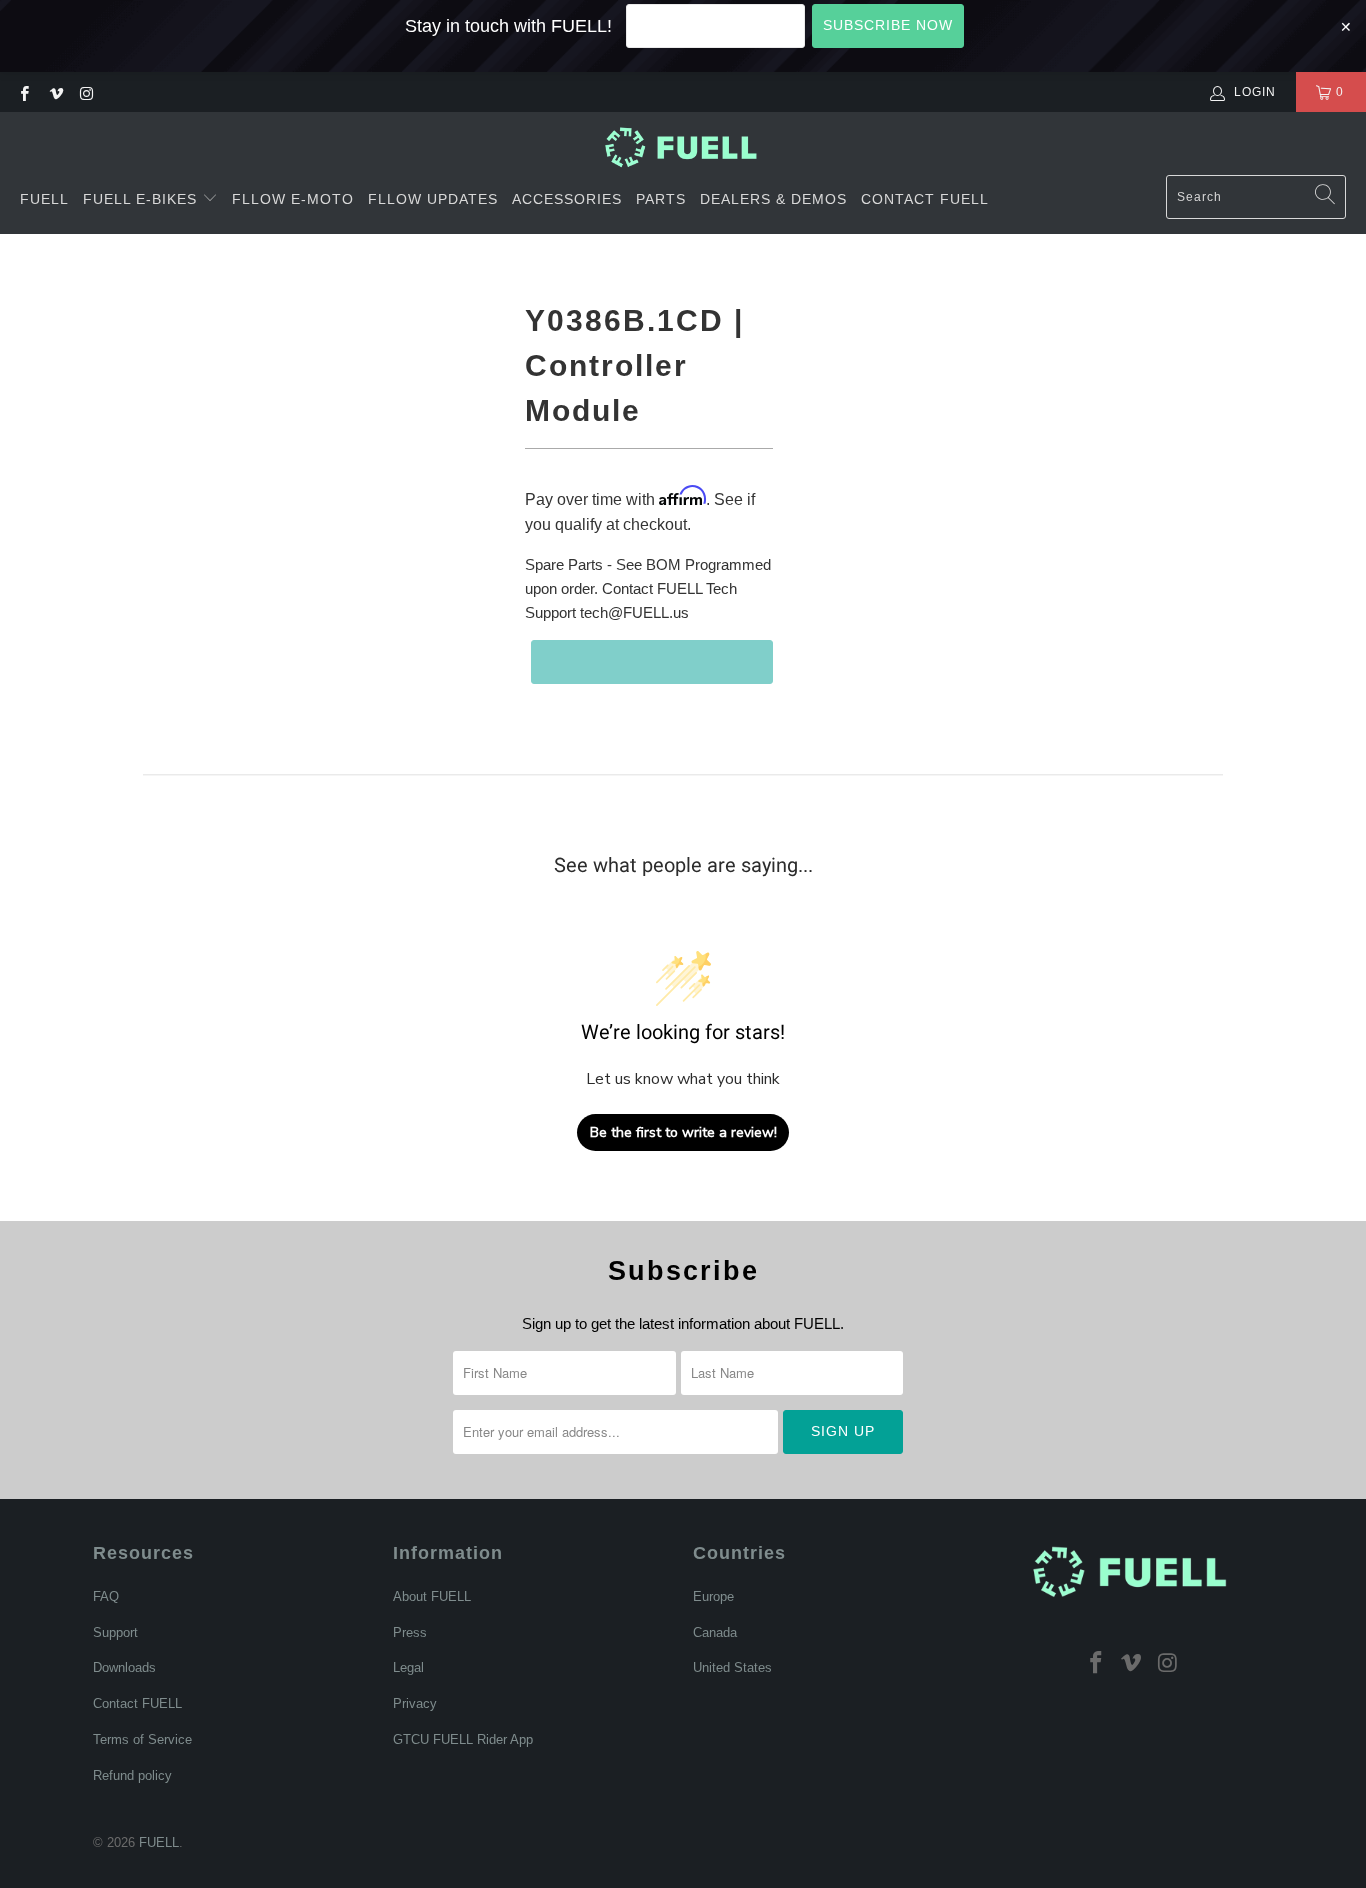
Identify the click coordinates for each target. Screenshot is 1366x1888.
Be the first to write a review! (683, 1132)
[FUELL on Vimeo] (54, 92)
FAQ (106, 1596)
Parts (661, 199)
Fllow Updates (433, 199)
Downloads (124, 1667)
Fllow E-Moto (293, 199)
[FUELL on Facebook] (23, 92)
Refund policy (132, 1775)
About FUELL (432, 1596)
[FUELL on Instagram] (86, 92)
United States (732, 1667)
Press (410, 1632)
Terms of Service (142, 1739)
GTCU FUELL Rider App (463, 1739)
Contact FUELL (925, 199)
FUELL (44, 199)
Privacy (415, 1703)
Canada (715, 1632)
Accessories (567, 199)
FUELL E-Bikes (142, 199)
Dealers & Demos (773, 199)
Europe (713, 1596)
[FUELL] (683, 148)
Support (115, 1632)
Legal (408, 1667)
